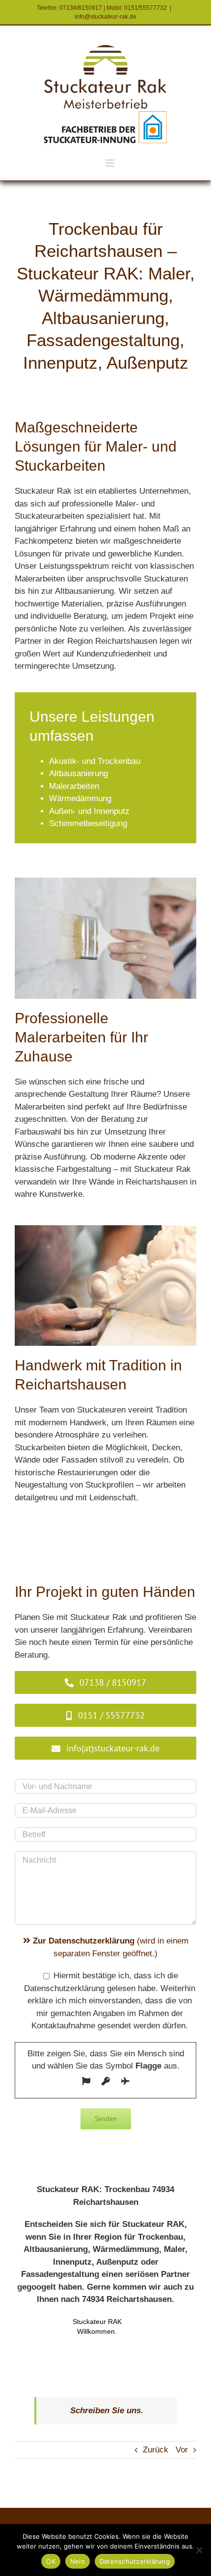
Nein (78, 2561)
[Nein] (199, 2550)
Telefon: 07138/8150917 (69, 8)
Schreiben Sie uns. (107, 2411)
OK (51, 2561)
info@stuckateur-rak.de (105, 17)
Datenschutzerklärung (135, 2561)
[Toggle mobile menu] (111, 163)
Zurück (156, 2450)
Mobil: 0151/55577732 (137, 8)
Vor (182, 2450)
